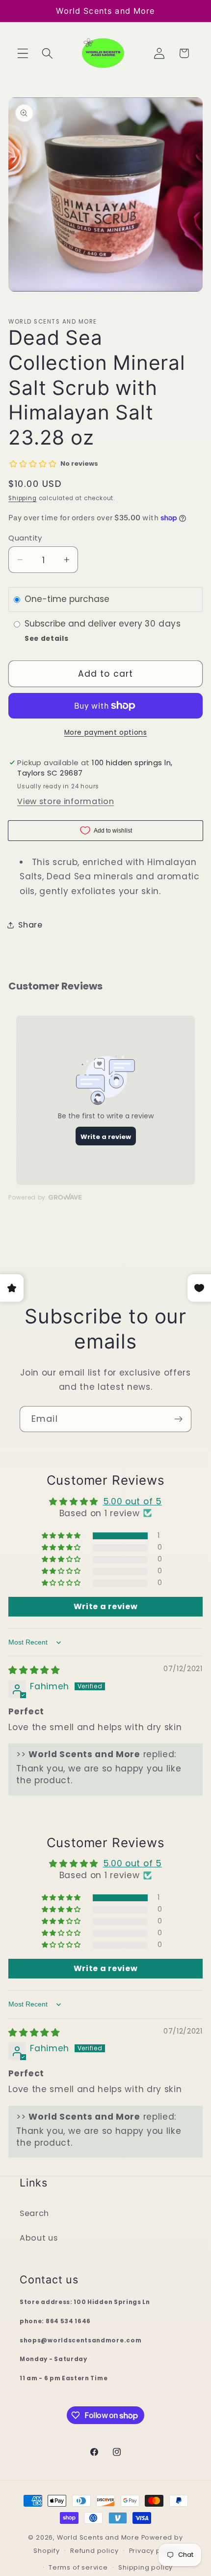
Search (34, 2213)
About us (39, 2238)
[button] (23, 53)
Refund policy (94, 2551)
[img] (34, 1670)
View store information (66, 801)
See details (47, 639)
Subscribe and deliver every (85, 624)
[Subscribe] (178, 1419)
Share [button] (30, 925)
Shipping (22, 498)
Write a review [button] (106, 1606)
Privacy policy (153, 2551)
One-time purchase (67, 599)
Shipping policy (145, 2567)
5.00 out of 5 (132, 1501)
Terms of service (78, 2567)
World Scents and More (98, 2537)
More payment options (106, 733)
